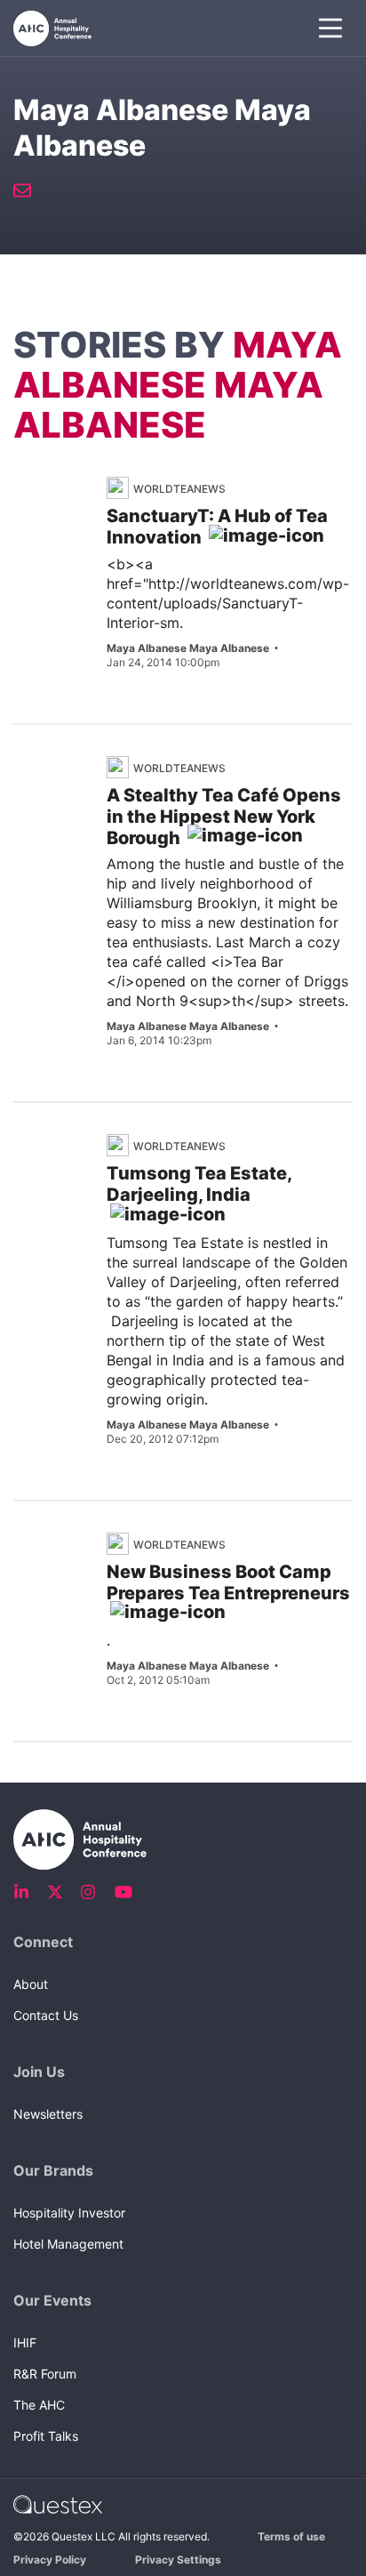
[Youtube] (127, 1892)
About (31, 1984)
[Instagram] (93, 1892)
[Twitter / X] (60, 1892)
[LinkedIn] (27, 1892)
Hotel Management (68, 2244)
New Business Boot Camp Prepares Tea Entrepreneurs (228, 1582)
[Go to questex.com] (58, 2504)
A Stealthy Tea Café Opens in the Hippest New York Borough (224, 817)
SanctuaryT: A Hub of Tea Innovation (217, 527)
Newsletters (48, 2114)
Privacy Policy (50, 2560)
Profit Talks (46, 2436)
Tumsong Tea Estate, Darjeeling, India (199, 1184)
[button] (330, 28)
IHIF (25, 2343)
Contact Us (46, 2015)
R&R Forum (45, 2374)
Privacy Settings (178, 2560)
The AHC (39, 2405)
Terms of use (291, 2536)
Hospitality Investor (69, 2213)
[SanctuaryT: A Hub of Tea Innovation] (64, 522)
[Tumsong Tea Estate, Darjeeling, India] (84, 1151)
